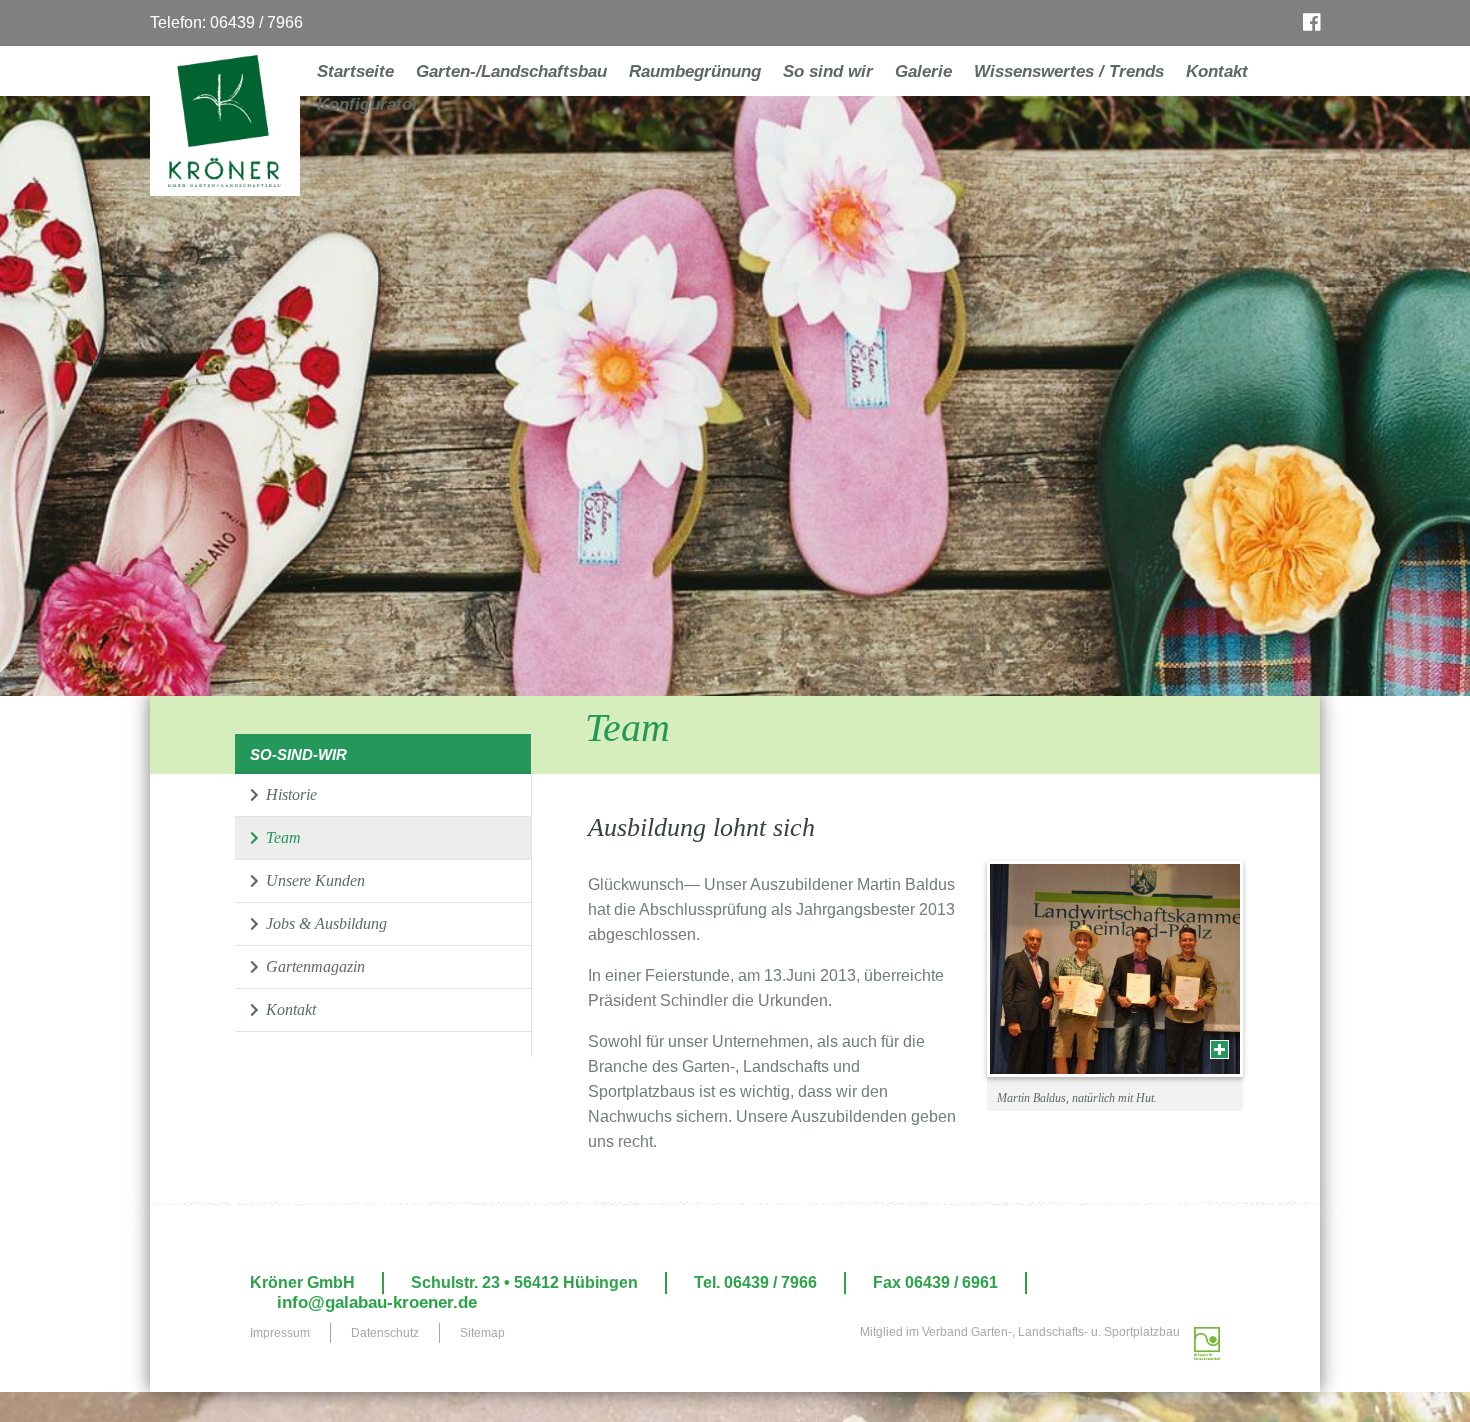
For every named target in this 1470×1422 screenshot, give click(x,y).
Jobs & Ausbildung (324, 923)
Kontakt (1217, 71)
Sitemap (482, 1333)
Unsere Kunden (313, 880)
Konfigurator (368, 104)
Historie (289, 794)
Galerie (923, 71)
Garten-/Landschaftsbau (511, 71)
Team (281, 837)
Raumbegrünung (695, 71)
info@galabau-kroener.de (377, 1303)
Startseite (355, 71)
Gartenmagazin (313, 966)
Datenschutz (385, 1333)
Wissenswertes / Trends (1069, 71)
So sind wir (828, 71)
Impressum (280, 1333)
